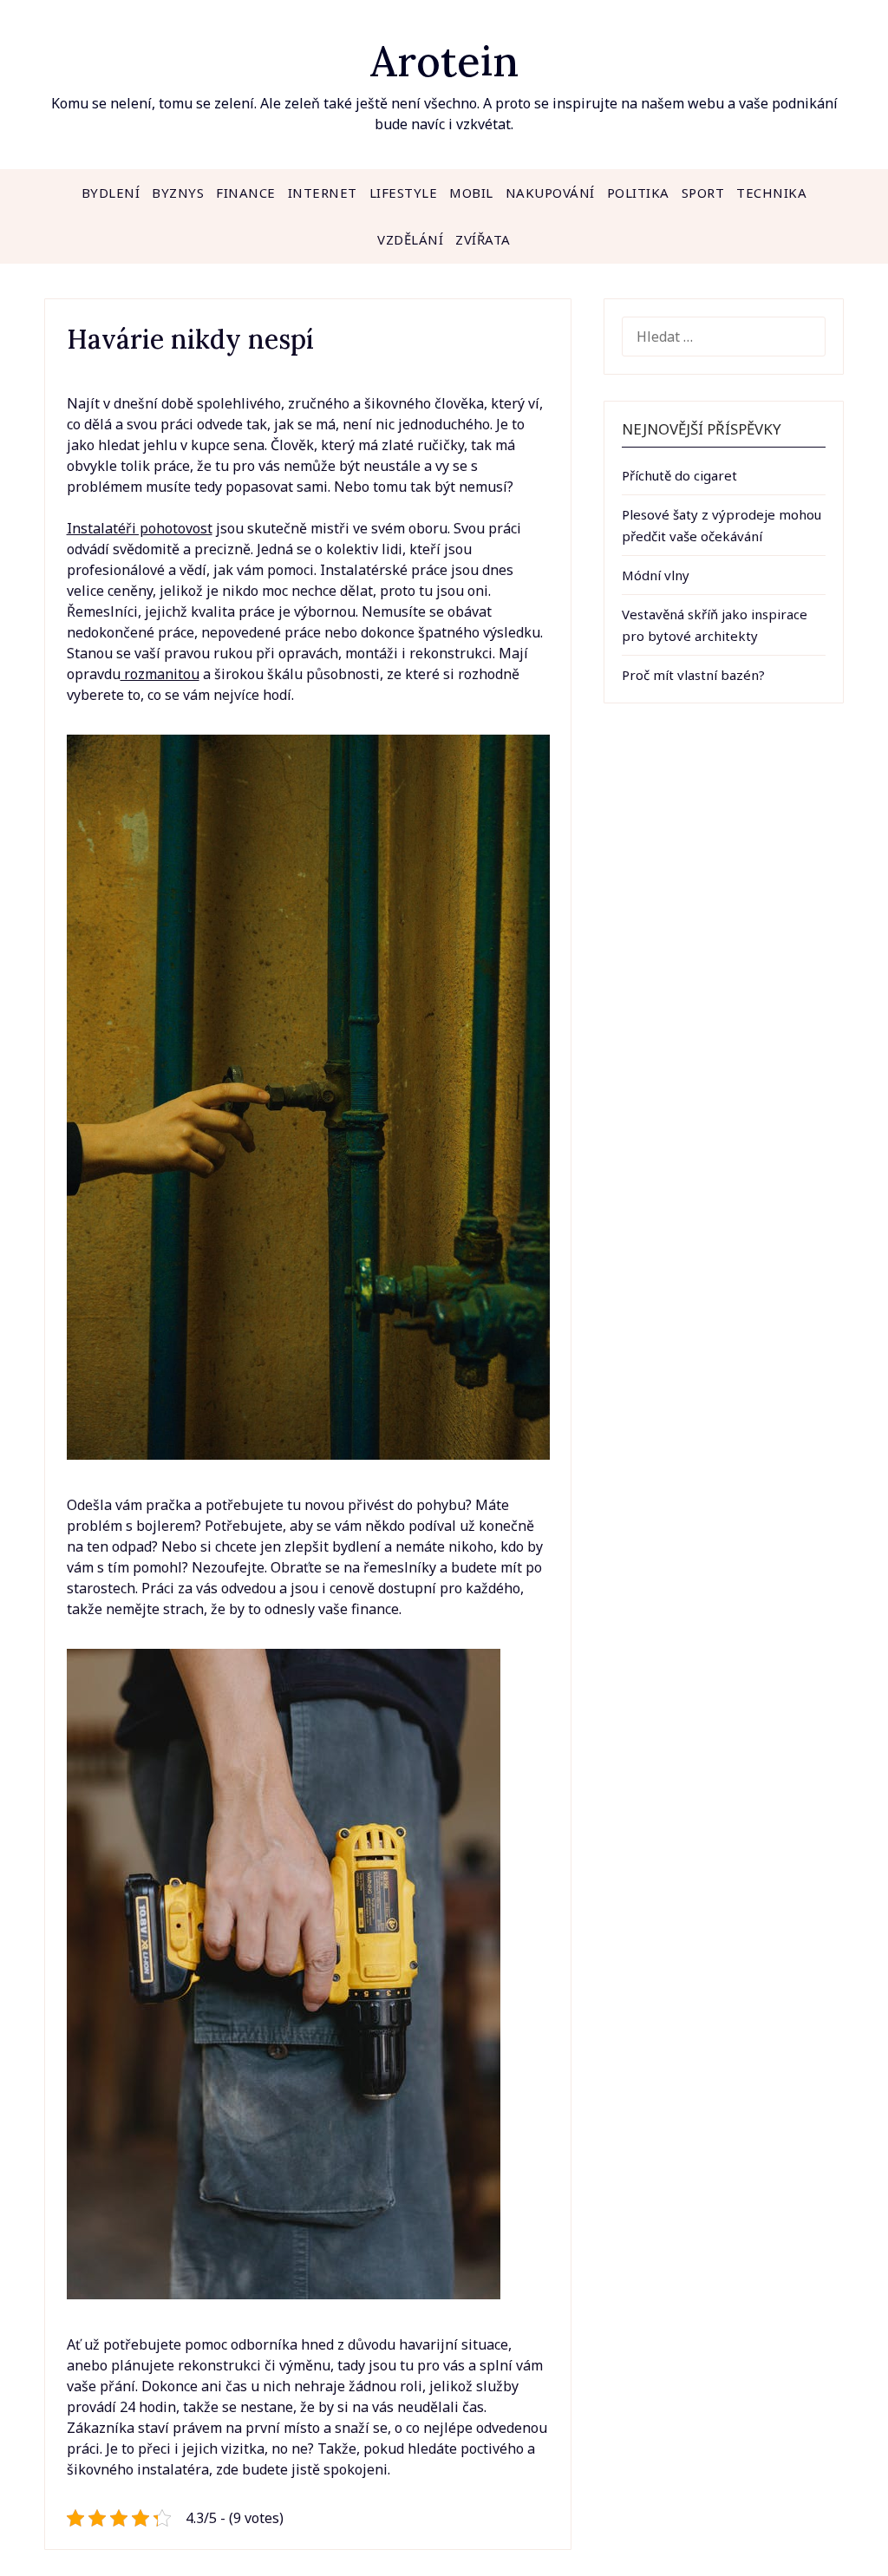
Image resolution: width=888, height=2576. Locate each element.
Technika (771, 193)
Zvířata (483, 239)
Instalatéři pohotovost (140, 528)
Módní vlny (656, 575)
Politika (638, 193)
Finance (246, 193)
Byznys (178, 193)
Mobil (471, 193)
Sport (703, 193)
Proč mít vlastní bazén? (693, 675)
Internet (323, 193)
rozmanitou (160, 674)
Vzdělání (410, 239)
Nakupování (550, 193)
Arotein (444, 61)
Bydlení (111, 193)
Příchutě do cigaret (679, 475)
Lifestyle (404, 193)
